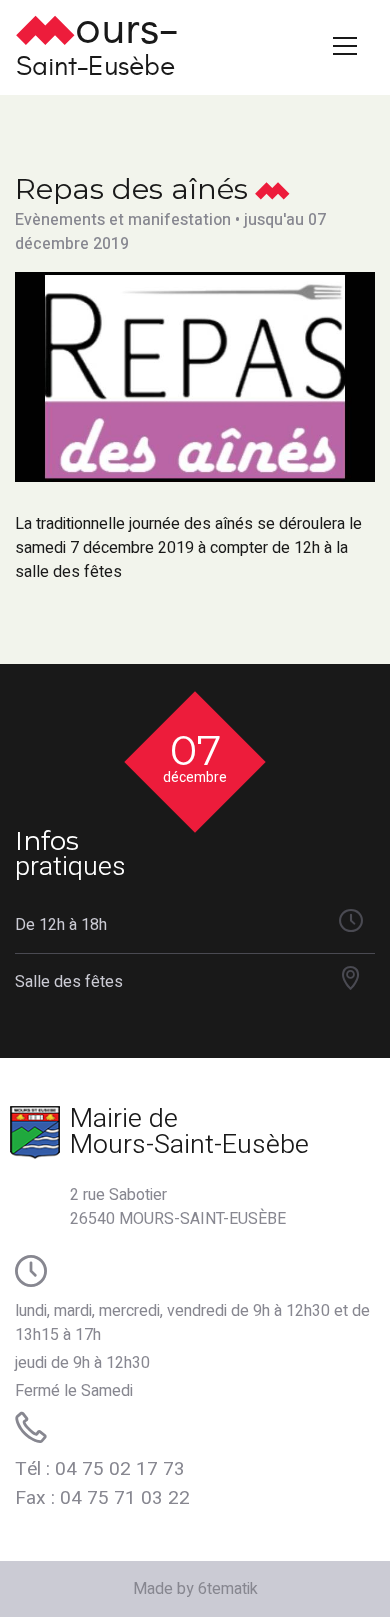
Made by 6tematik (195, 1589)
